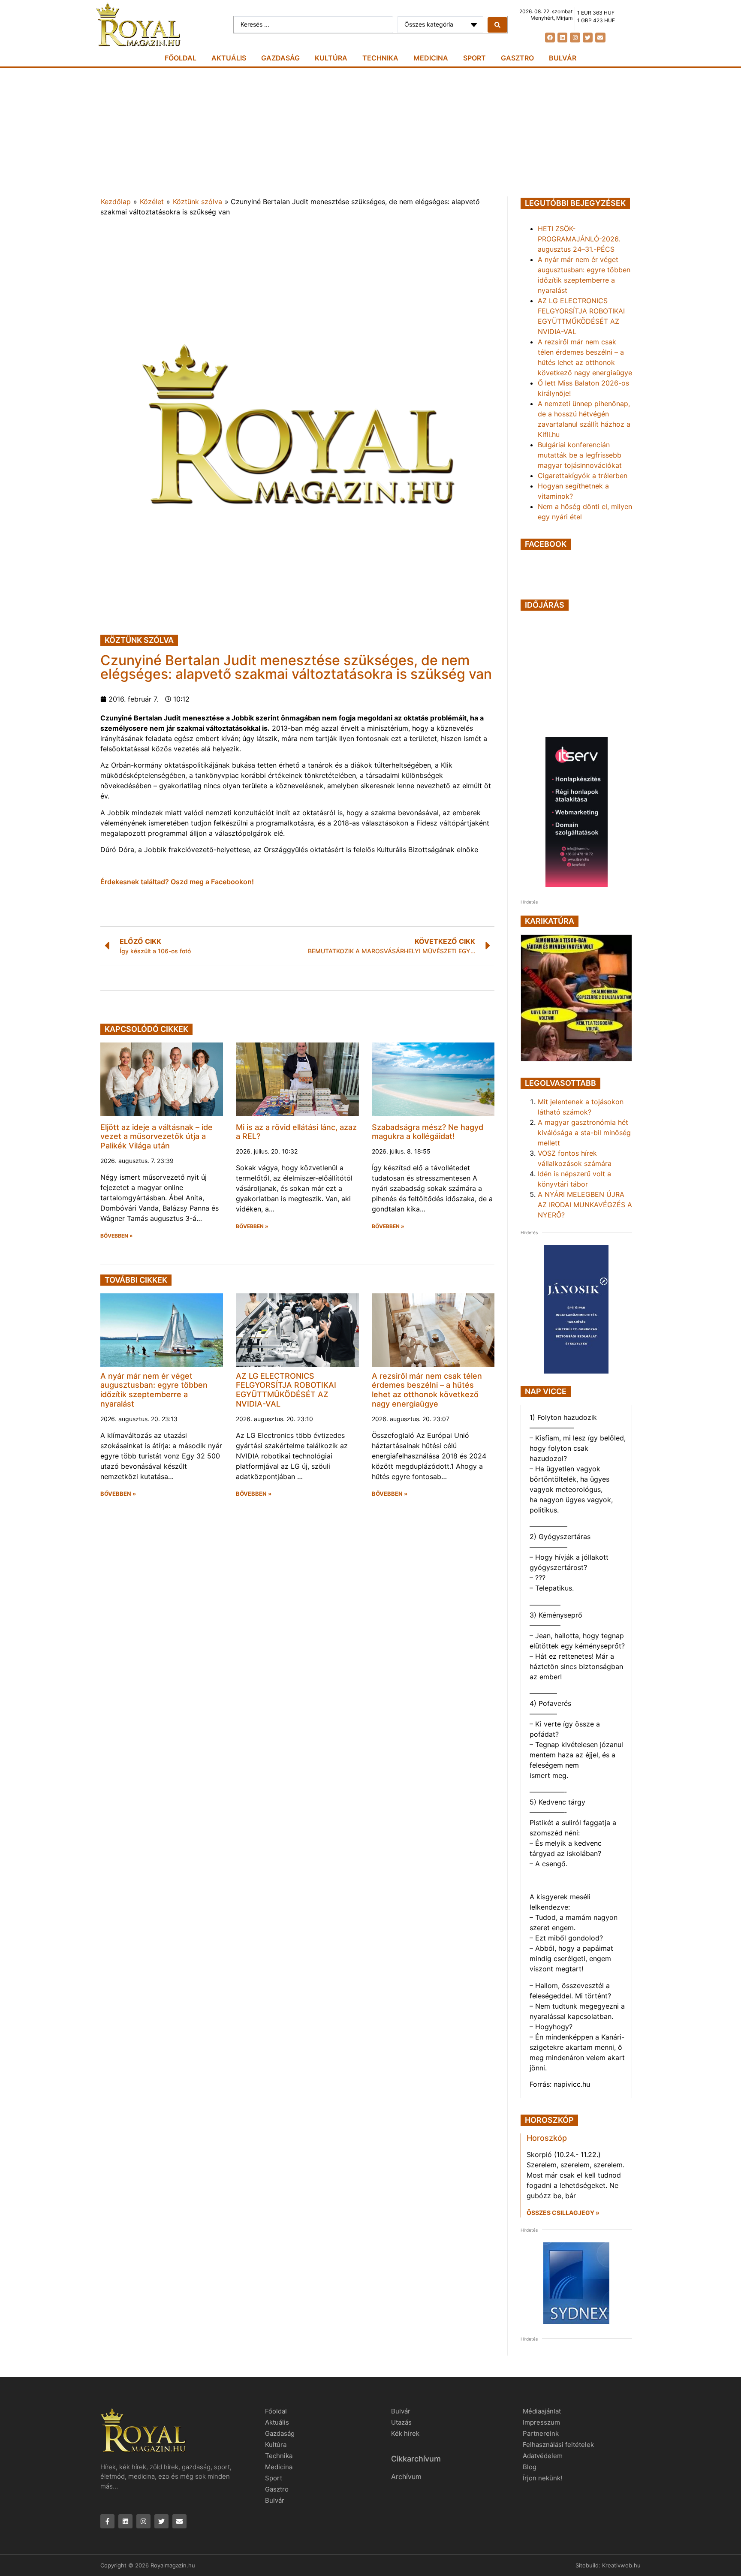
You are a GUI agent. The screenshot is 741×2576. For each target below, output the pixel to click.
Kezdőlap (116, 202)
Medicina (431, 58)
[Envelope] (600, 38)
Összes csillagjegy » (563, 2213)
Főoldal (181, 58)
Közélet (152, 202)
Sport (474, 58)
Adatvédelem (543, 2456)
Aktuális (229, 58)
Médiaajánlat (542, 2411)
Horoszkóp (547, 2138)
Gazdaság (280, 58)
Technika (380, 58)
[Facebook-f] (107, 2521)
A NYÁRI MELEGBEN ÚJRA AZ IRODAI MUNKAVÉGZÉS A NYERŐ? (585, 1205)
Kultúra (331, 58)
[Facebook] (550, 38)
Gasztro (517, 58)
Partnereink (541, 2433)
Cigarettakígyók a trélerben (583, 476)
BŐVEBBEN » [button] (117, 1236)
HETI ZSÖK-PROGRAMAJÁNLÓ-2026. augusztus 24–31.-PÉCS (579, 239)
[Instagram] (575, 38)
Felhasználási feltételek (558, 2445)
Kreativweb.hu (621, 2565)
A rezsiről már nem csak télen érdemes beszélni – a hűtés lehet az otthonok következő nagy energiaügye (427, 1390)
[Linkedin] (562, 38)
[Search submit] (497, 25)
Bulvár (563, 58)
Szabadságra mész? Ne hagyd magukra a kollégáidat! (428, 1132)
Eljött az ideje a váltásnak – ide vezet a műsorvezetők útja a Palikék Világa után (157, 1136)
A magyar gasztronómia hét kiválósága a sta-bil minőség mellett (584, 1133)
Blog (530, 2467)
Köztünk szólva (197, 202)
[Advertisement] (370, 132)
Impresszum (541, 2422)
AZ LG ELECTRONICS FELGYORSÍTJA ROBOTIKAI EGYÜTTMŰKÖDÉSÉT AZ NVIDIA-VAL (286, 1390)
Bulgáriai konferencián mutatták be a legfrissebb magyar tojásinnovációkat (580, 455)
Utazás (401, 2422)
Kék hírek (405, 2433)
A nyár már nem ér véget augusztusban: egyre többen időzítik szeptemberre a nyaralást (154, 1390)
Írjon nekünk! (542, 2478)
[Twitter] (588, 38)
